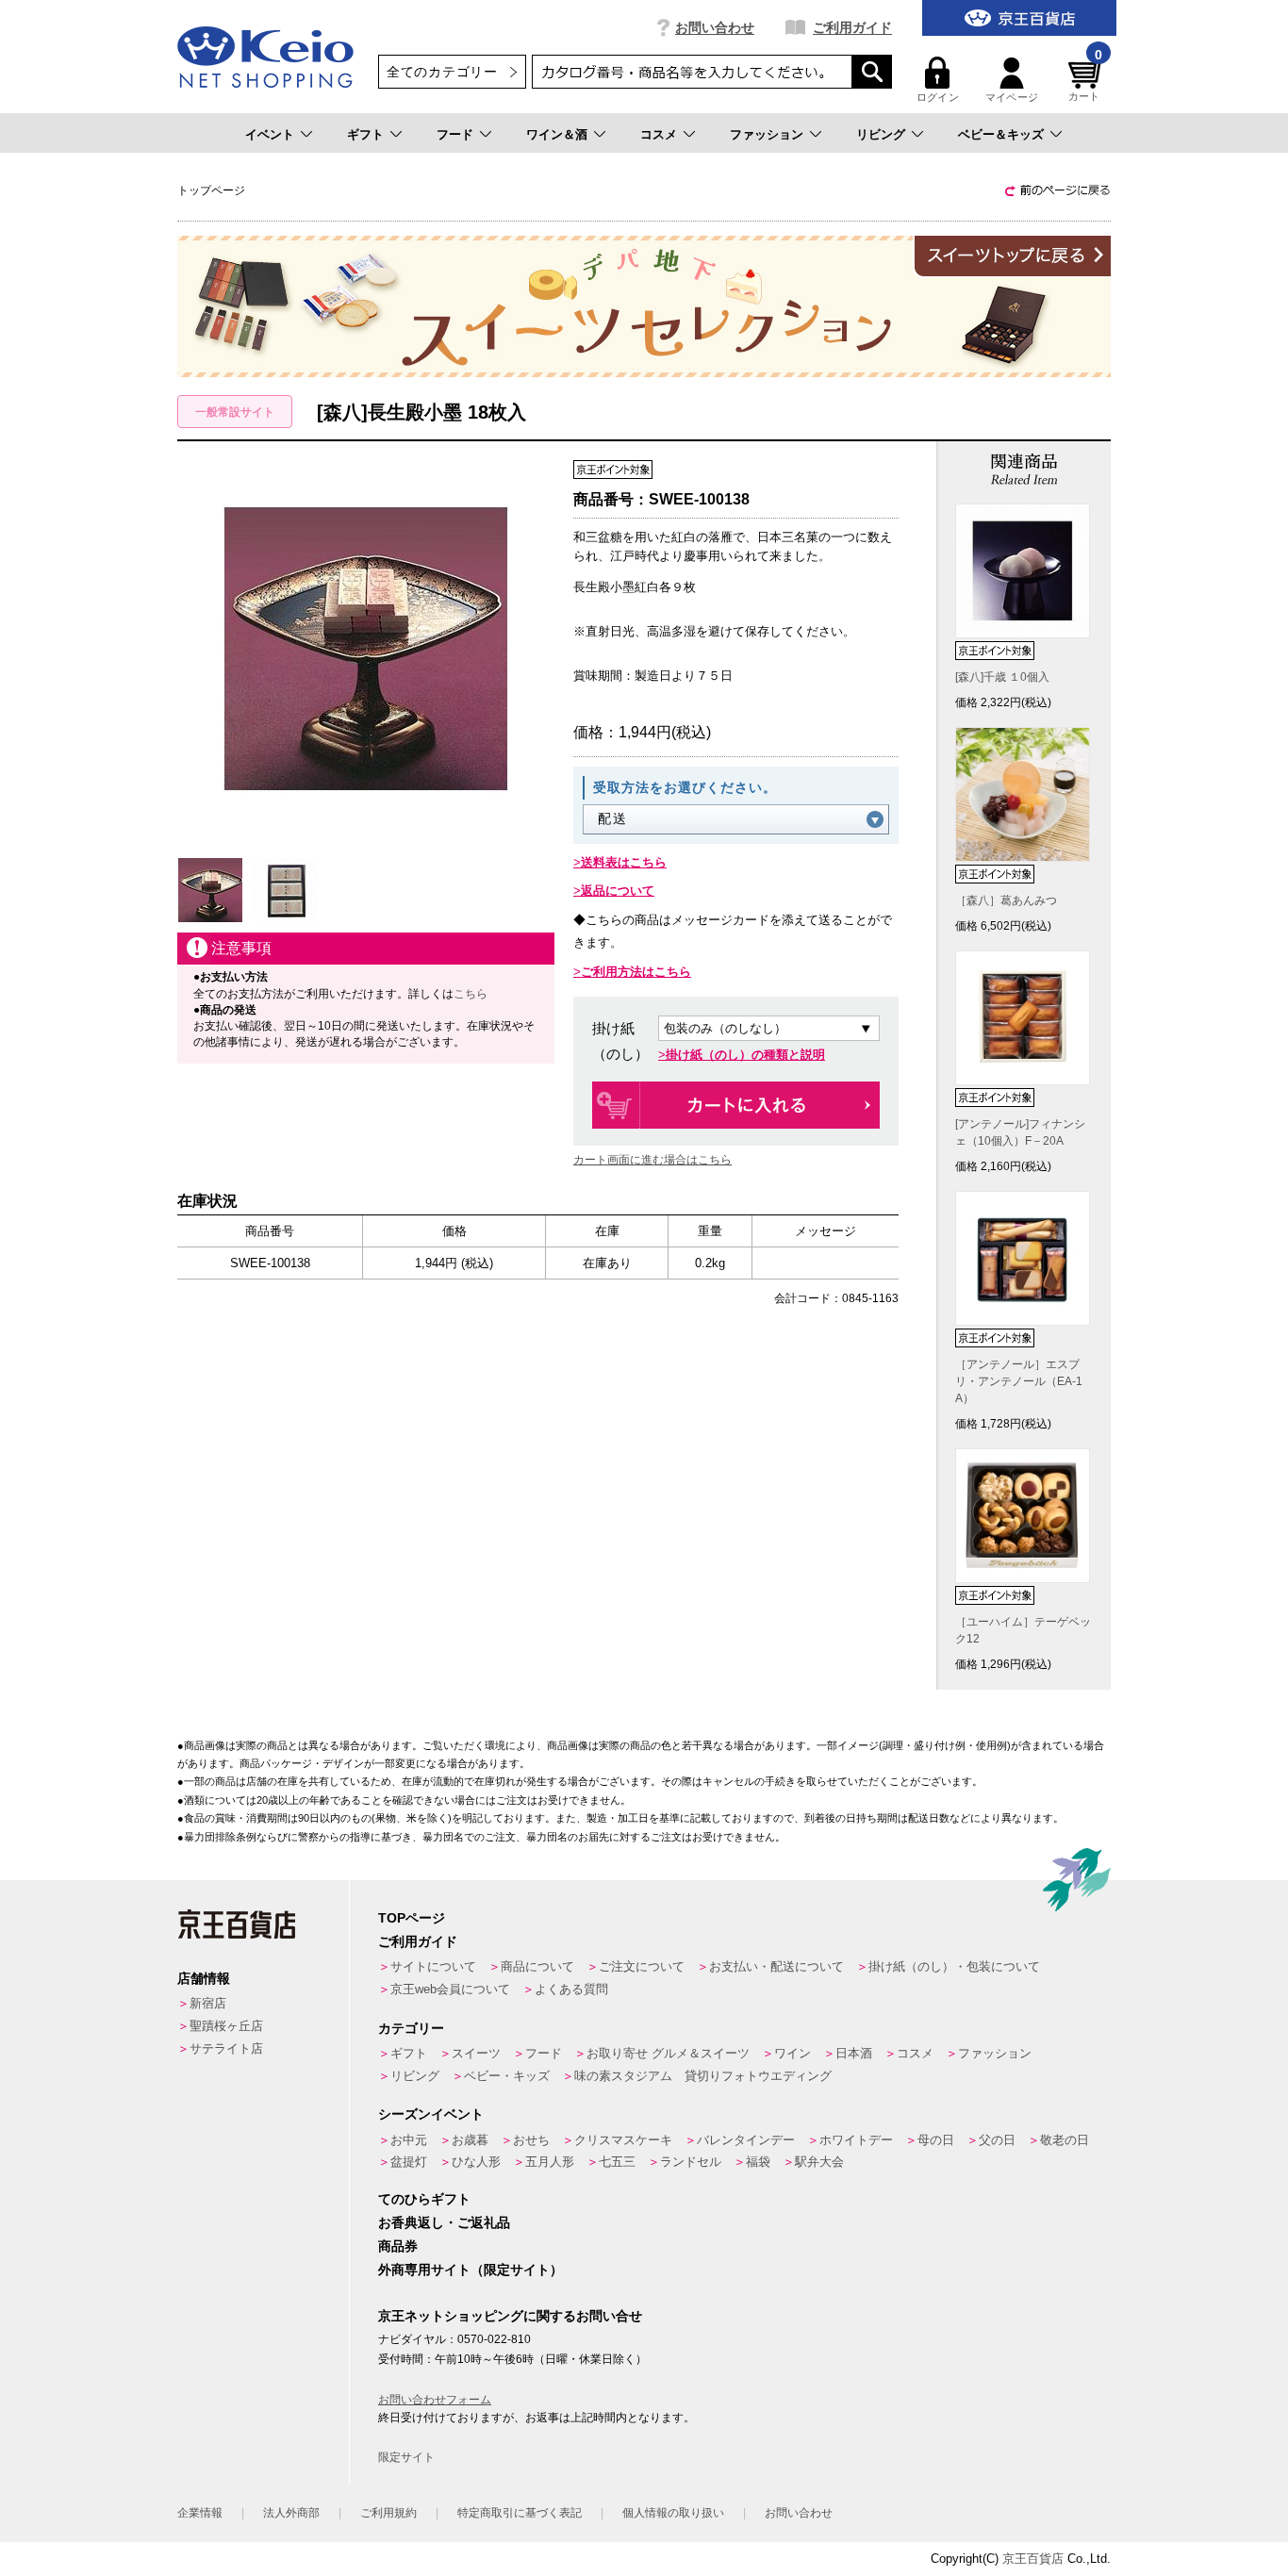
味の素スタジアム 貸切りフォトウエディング (703, 2076)
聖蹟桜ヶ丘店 (226, 2026)
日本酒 (854, 2053)
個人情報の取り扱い (673, 2513)
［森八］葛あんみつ (1006, 900)
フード (455, 134)
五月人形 (550, 2162)
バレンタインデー (746, 2140)
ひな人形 (476, 2162)
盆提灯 (409, 2162)
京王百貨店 (1033, 2559)
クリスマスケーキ (623, 2140)
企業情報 (200, 2513)
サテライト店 (226, 2048)
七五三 (617, 2162)
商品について (537, 1966)
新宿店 (208, 2003)
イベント (270, 134)
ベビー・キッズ (507, 2076)
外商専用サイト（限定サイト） (471, 2270)
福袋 (758, 2162)
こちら (471, 994)
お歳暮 (470, 2140)
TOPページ (412, 1918)
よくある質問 (571, 1989)
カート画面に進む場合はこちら (652, 1160)
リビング (881, 134)
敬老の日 (1065, 2140)
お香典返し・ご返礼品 (444, 2222)
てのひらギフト (424, 2199)
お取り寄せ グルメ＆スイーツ (668, 2053)
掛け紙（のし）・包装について (954, 1966)
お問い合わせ (715, 27)
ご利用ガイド (852, 27)
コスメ (659, 134)
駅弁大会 (819, 2162)
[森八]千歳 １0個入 (1002, 677)
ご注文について (642, 1966)
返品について (618, 891)
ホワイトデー (856, 2140)
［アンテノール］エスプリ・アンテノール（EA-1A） (1019, 1381)
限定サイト (406, 2457)
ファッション (767, 134)
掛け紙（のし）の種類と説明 (745, 1055)
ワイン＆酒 (557, 134)
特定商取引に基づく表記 (520, 2513)
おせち (531, 2140)
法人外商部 (291, 2513)
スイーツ (476, 2053)
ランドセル (691, 2162)
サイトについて (433, 1966)
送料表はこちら (624, 862)
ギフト (365, 134)
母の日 (936, 2140)
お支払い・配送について (776, 1966)
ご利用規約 (388, 2513)
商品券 (398, 2246)
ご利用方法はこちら (636, 972)
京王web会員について (450, 1989)
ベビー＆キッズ (1001, 134)
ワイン (793, 2053)
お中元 (409, 2140)
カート (1085, 80)
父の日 (997, 2140)
